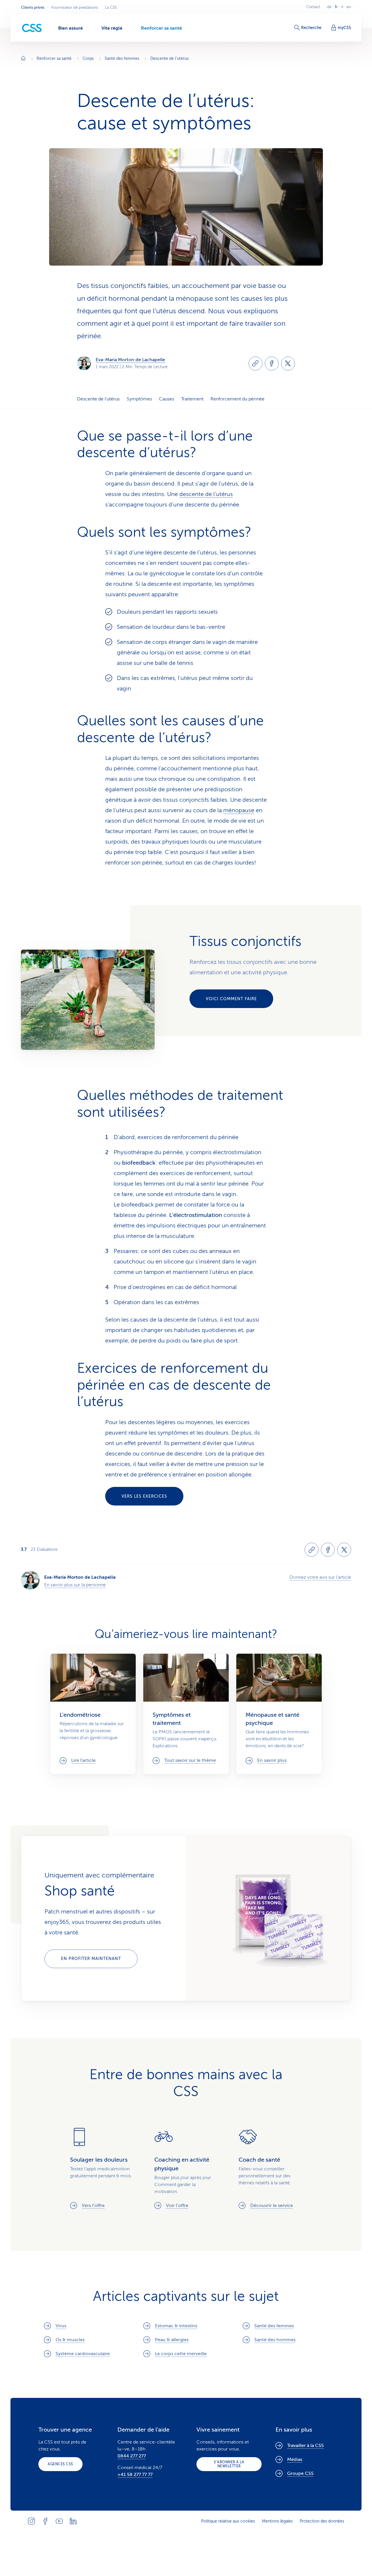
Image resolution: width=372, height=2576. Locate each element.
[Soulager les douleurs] (102, 2168)
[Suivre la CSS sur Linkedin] (73, 2521)
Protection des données (322, 2521)
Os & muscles (70, 2340)
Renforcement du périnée (237, 399)
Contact (313, 7)
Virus (61, 2326)
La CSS (111, 8)
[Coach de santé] (270, 2168)
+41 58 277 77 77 (135, 2475)
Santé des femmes (274, 2326)
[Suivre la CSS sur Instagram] (31, 2521)
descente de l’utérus (206, 494)
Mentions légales (277, 2521)
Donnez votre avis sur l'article (320, 1577)
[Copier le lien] (255, 364)
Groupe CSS (300, 2473)
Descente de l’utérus (98, 399)
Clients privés (33, 8)
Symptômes (139, 399)
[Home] (23, 59)
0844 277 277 (132, 2456)
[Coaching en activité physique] (186, 2168)
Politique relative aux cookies (228, 2521)
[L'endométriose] (93, 1714)
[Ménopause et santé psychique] (279, 1714)
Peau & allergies (172, 2340)
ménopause (239, 810)
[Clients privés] (32, 28)
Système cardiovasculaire (83, 2354)
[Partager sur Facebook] (272, 364)
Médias (295, 2459)
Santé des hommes (275, 2340)
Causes (167, 399)
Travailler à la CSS (305, 2446)
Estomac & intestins (176, 2326)
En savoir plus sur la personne (75, 1585)
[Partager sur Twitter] (288, 364)
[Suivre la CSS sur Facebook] (45, 2521)
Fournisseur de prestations (75, 8)
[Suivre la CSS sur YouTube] (59, 2521)
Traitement (192, 399)
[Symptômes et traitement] (186, 1714)
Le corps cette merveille (181, 2354)
